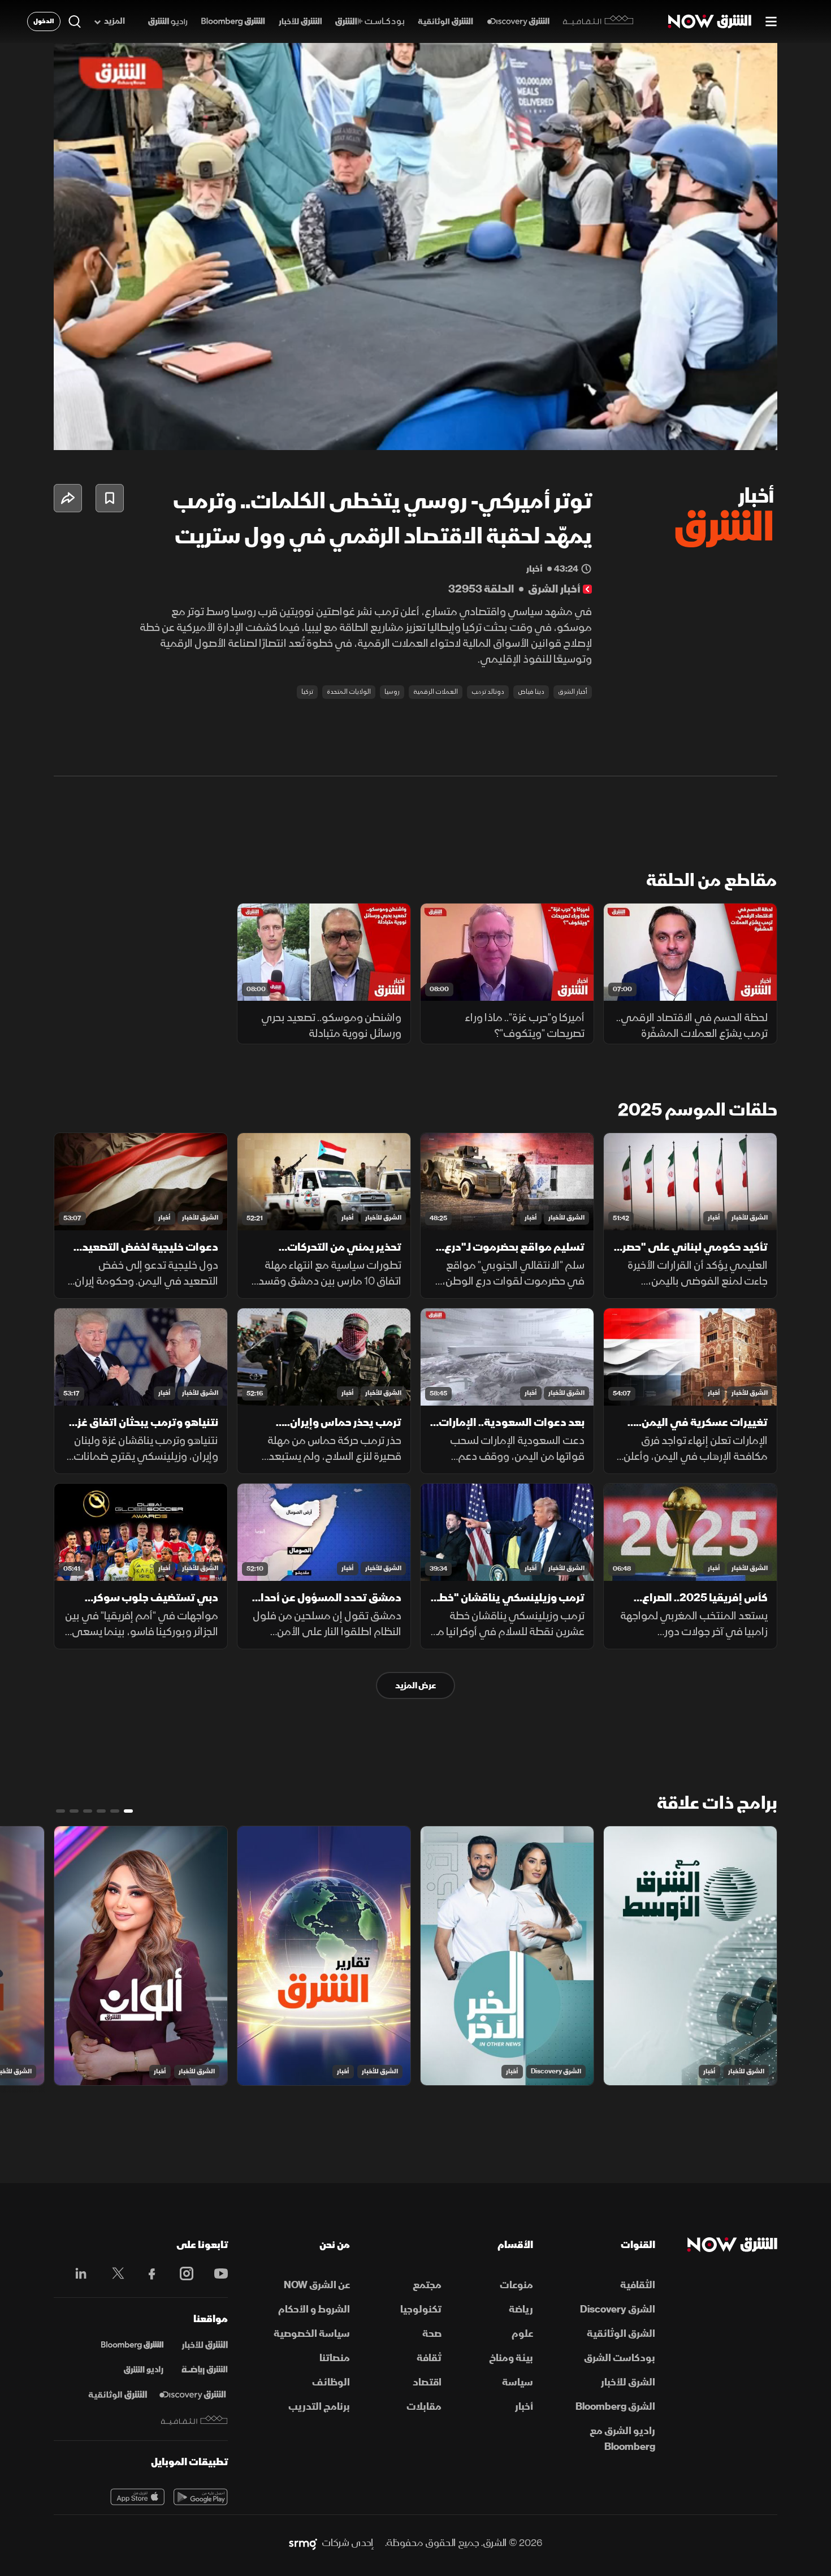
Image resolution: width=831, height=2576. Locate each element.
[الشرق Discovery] (518, 22)
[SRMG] (303, 2543)
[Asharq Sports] (205, 2370)
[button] (419, 250)
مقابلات (424, 2407)
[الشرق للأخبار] (300, 22)
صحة (432, 2334)
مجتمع (427, 2285)
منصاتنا (335, 2358)
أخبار (714, 1218)
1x (678, 432)
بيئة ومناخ (511, 2358)
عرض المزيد (415, 1685)
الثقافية (638, 2285)
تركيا (307, 692)
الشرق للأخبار (750, 1218)
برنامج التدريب (319, 2407)
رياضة (521, 2309)
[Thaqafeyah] (194, 2420)
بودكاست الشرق (620, 2358)
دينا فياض (531, 692)
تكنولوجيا (421, 2309)
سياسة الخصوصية (312, 2334)
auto (719, 432)
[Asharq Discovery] (192, 2395)
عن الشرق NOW (317, 2285)
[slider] (415, 413)
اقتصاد (427, 2382)
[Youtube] (215, 2274)
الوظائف (331, 2382)
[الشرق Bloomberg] (233, 22)
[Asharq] (205, 2345)
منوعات (516, 2285)
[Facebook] (147, 2274)
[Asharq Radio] (144, 2370)
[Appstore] (137, 2497)
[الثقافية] (598, 21)
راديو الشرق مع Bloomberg (622, 2439)
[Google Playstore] (201, 2497)
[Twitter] (112, 2274)
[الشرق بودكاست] (370, 22)
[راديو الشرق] (168, 22)
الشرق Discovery (556, 2071)
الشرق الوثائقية (621, 2334)
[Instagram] (181, 2274)
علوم (522, 2334)
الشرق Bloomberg (615, 2407)
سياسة (518, 2382)
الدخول (44, 21)
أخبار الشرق (573, 692)
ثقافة (429, 2358)
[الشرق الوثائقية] (445, 22)
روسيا (392, 692)
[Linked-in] (78, 2275)
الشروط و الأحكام (314, 2309)
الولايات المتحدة (349, 692)
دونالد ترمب (488, 692)
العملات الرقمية (436, 692)
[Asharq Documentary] (118, 2395)
